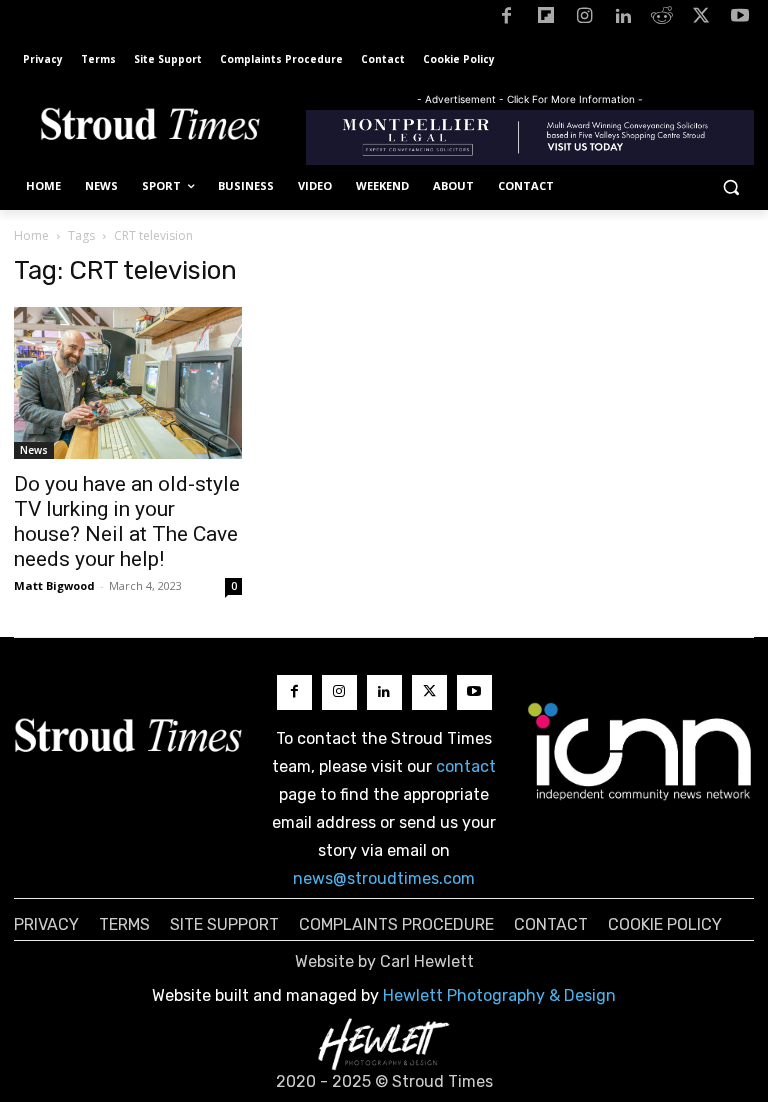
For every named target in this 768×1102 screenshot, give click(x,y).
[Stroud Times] (150, 127)
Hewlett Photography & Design (499, 995)
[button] (730, 186)
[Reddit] (662, 19)
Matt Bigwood (54, 585)
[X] (700, 19)
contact (466, 766)
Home (31, 235)
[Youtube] (739, 19)
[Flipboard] (545, 19)
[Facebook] (506, 19)
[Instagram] (584, 19)
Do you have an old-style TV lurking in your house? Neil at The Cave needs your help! (127, 521)
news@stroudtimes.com (384, 878)
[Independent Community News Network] (640, 751)
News (34, 450)
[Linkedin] (623, 19)
